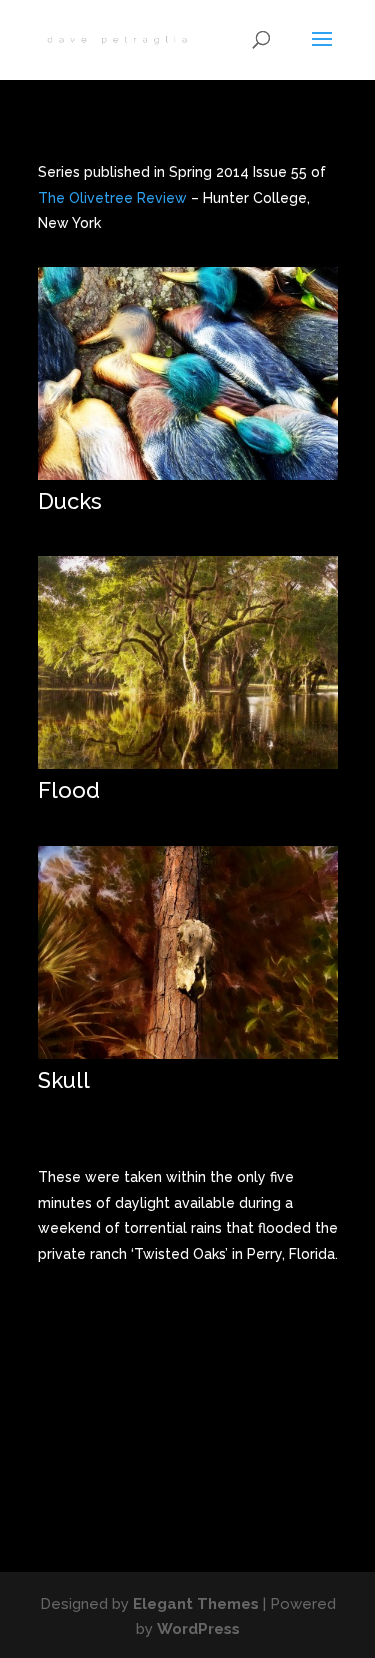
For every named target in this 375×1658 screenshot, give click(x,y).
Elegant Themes (196, 1604)
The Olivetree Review (112, 198)
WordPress (198, 1629)
